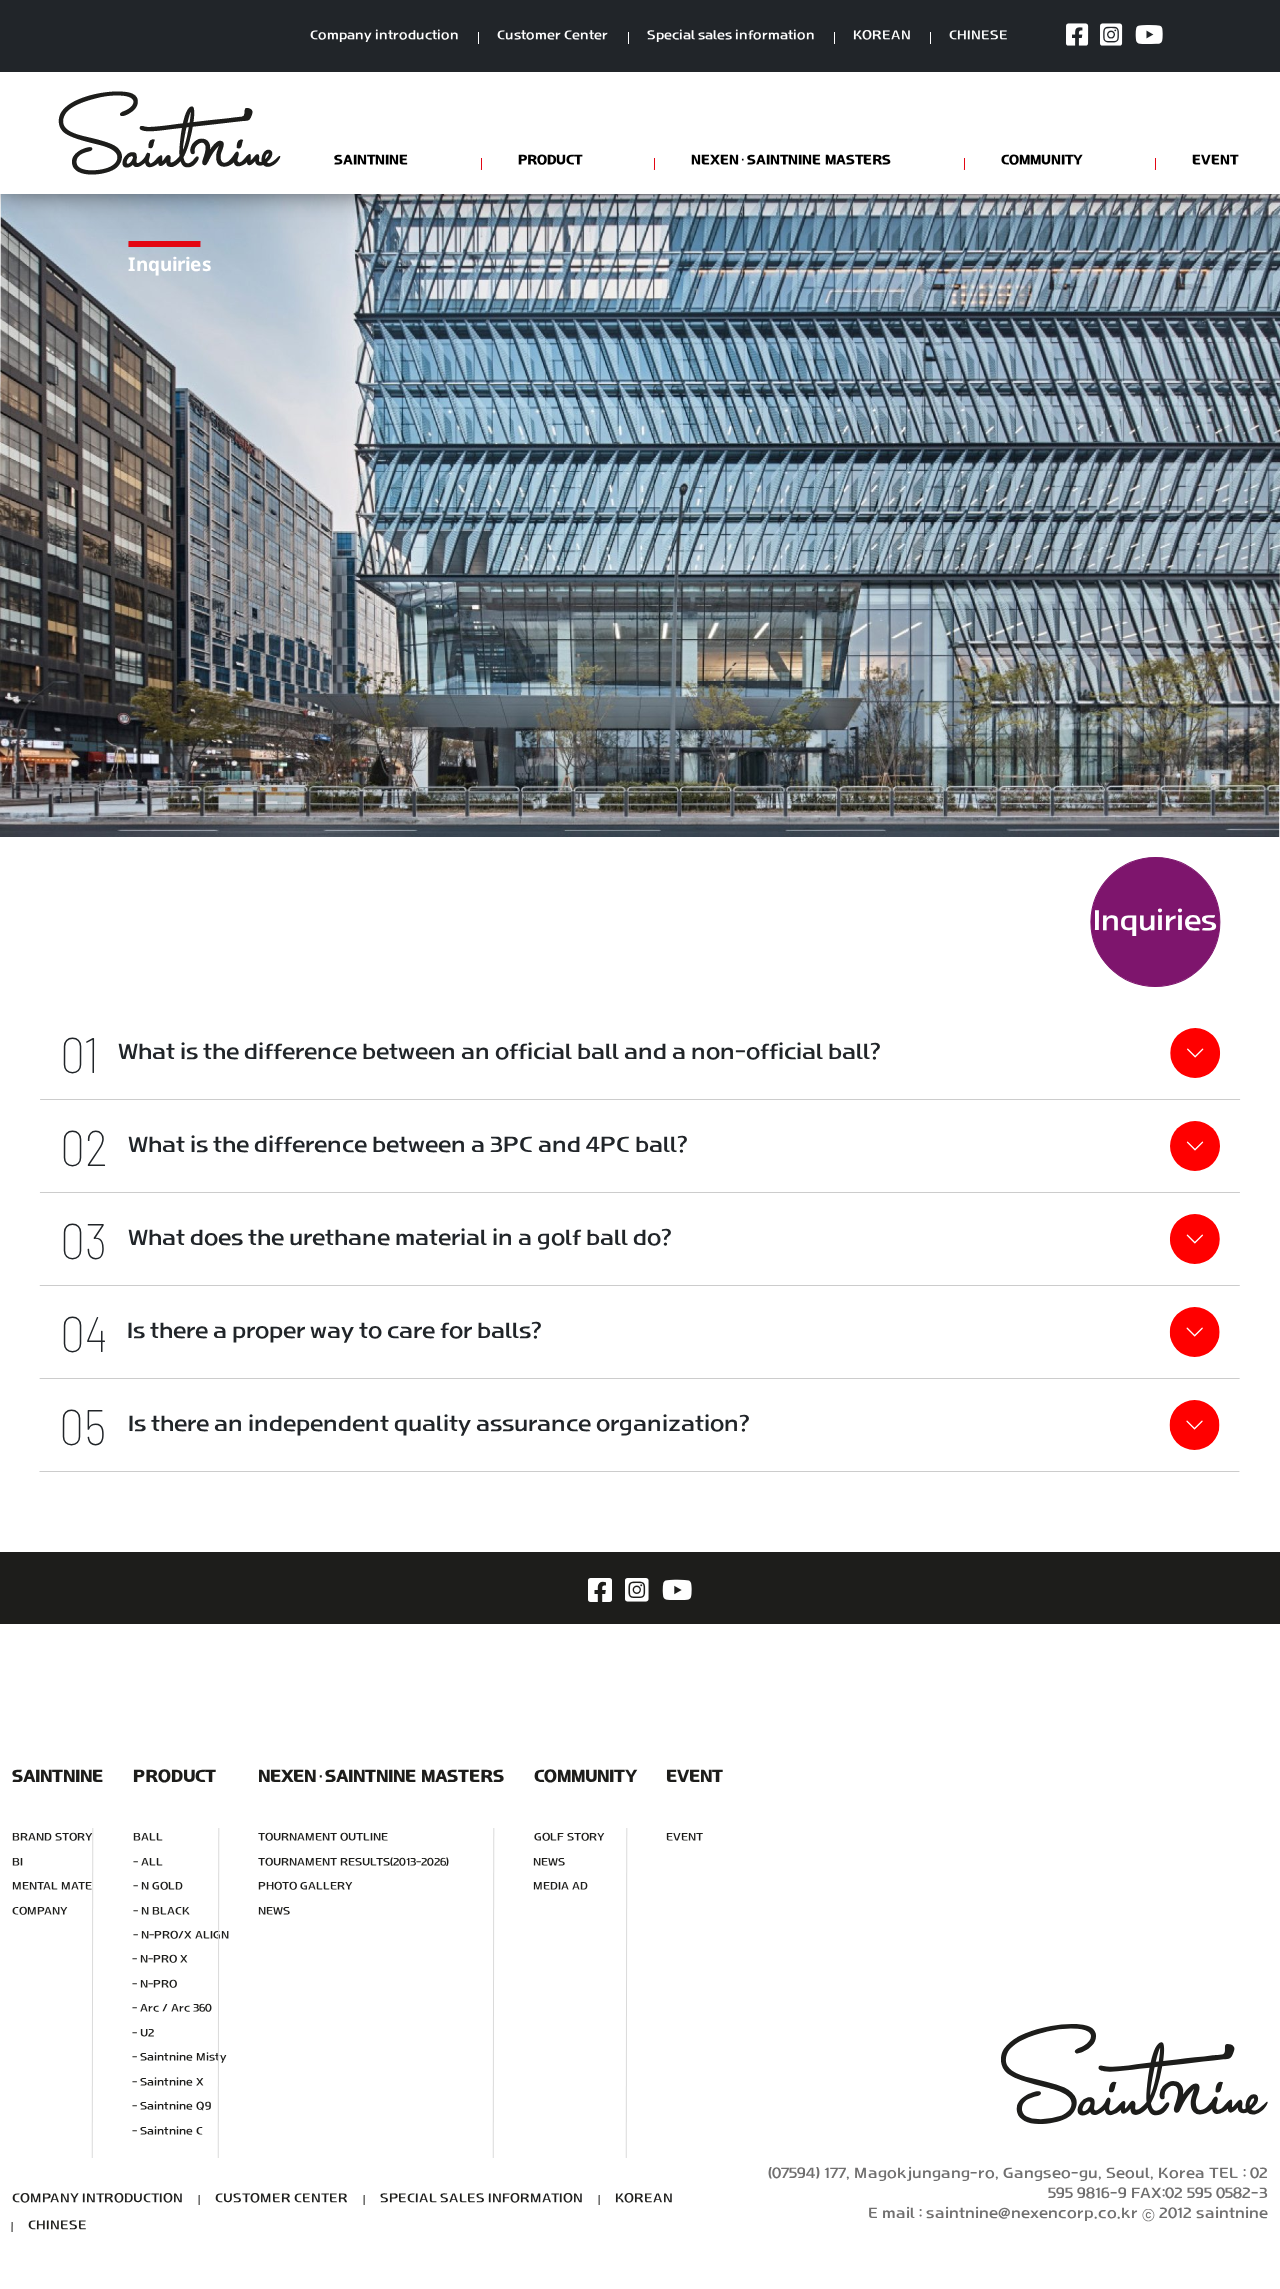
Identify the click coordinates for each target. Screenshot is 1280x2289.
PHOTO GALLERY (305, 1886)
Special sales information (731, 36)
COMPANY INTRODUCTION (97, 2199)
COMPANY (40, 1911)
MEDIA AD (560, 1886)
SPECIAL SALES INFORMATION (481, 2199)
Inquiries (1155, 922)
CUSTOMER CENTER (281, 2199)
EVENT (684, 1837)
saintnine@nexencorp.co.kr (1032, 2214)
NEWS (274, 1911)
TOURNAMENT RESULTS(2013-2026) (353, 1862)
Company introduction (384, 36)
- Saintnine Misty (179, 2057)
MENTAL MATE (52, 1886)
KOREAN (882, 36)
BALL (148, 1837)
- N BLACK (161, 1911)
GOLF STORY (569, 1837)
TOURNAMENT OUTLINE (323, 1837)
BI (17, 1862)
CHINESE (978, 36)
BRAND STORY (52, 1837)
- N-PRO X (160, 1960)
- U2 (143, 2033)
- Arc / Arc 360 (172, 2008)
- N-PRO (154, 1984)
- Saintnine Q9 (171, 2106)
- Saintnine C (167, 2131)
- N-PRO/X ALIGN (181, 1935)
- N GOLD (158, 1886)
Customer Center (552, 36)
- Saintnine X (168, 2082)
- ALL (148, 1862)
